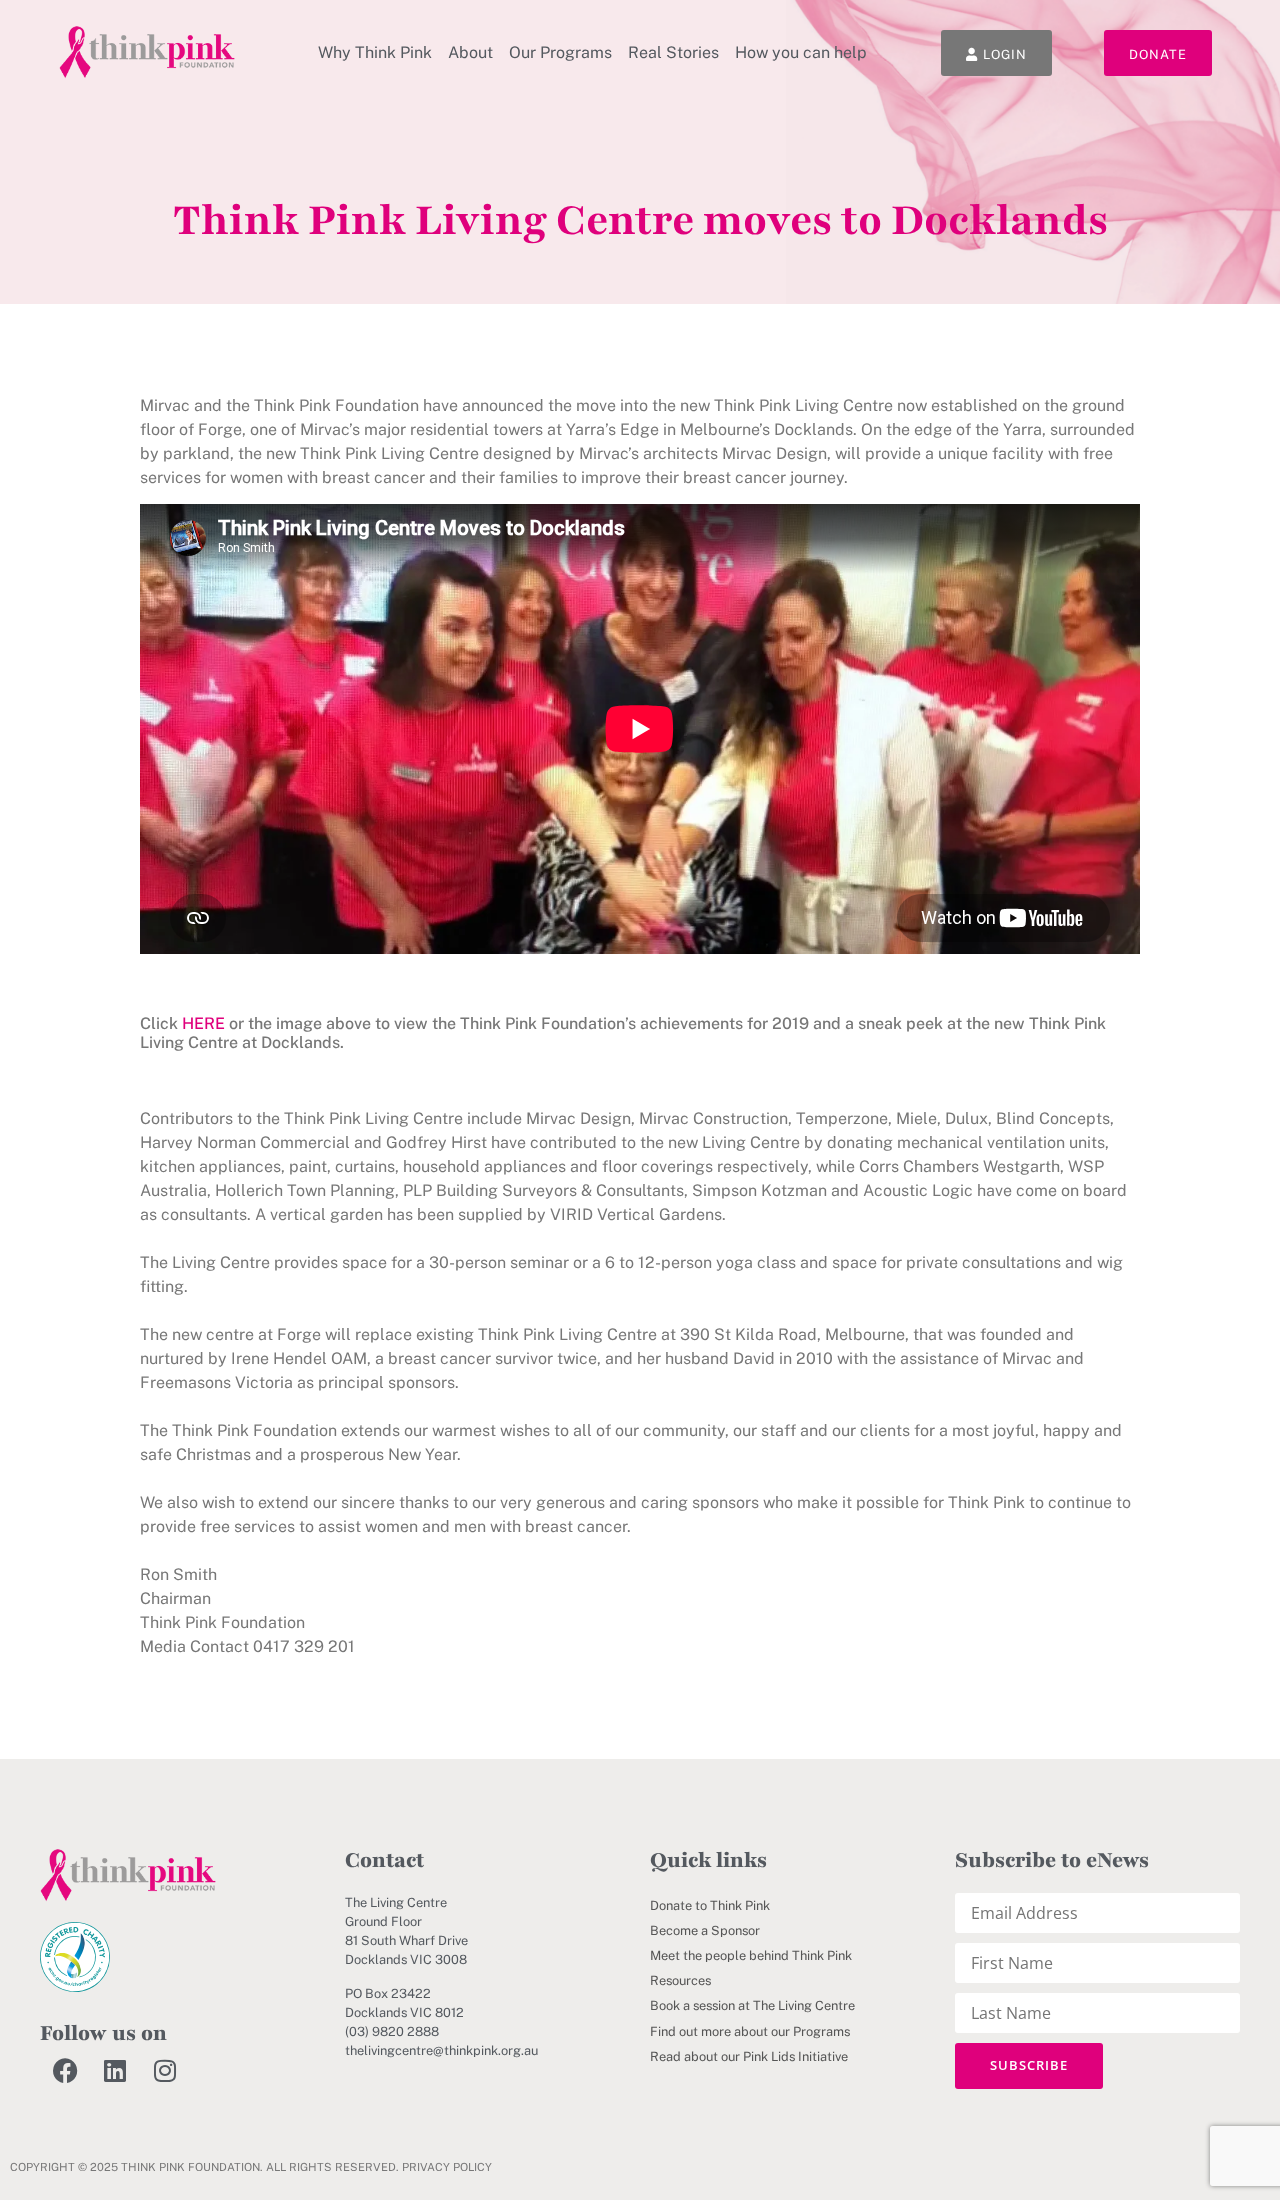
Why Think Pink (375, 52)
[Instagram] (165, 2071)
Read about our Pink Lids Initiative (749, 2056)
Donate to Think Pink (710, 1905)
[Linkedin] (115, 2071)
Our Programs (560, 52)
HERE (203, 1023)
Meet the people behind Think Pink (751, 1955)
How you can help (801, 52)
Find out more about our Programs (750, 2031)
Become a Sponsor (705, 1930)
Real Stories (673, 52)
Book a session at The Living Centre (752, 2005)
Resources (680, 1980)
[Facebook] (65, 2071)
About (470, 52)
